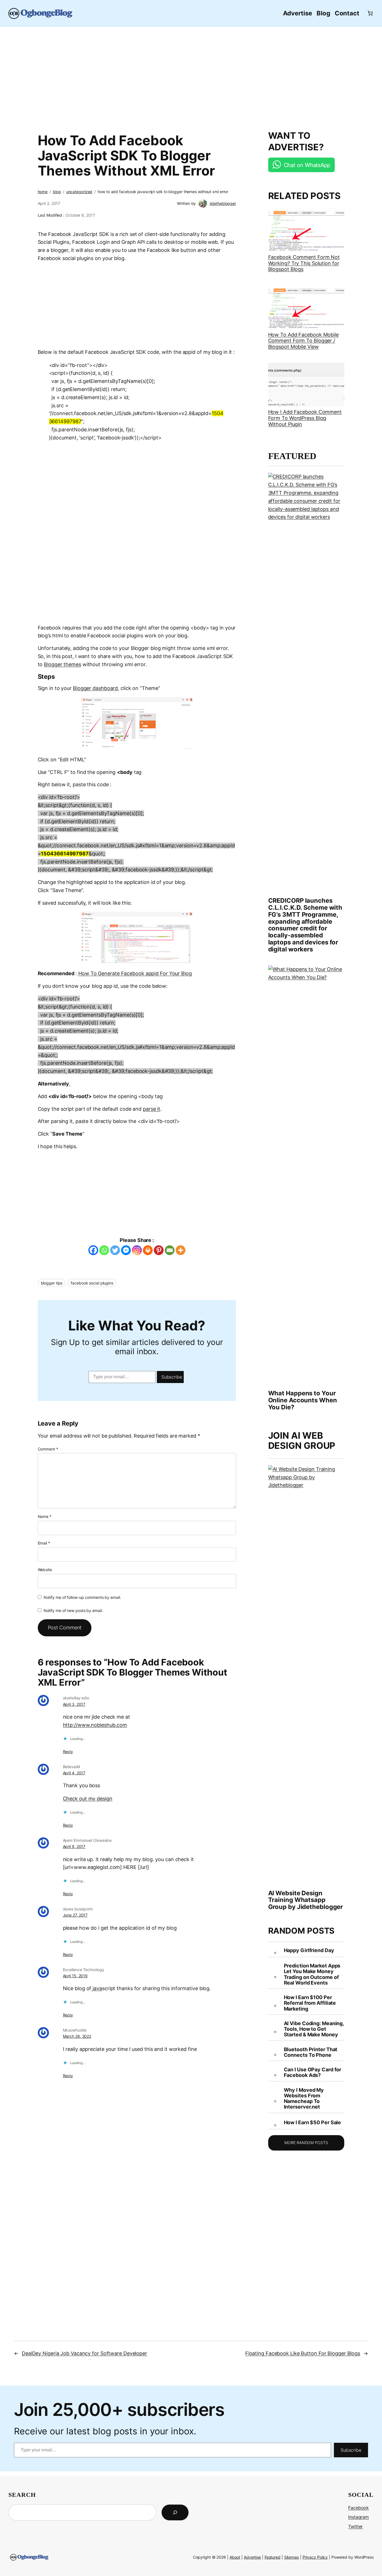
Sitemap (292, 2557)
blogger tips (52, 1283)
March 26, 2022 (77, 2036)
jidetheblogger (223, 203)
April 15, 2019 (75, 1976)
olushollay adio (76, 1698)
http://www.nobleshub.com (95, 1725)
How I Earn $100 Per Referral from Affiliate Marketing (310, 2003)
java (97, 1988)
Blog (57, 192)
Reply (68, 1752)
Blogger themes (63, 664)
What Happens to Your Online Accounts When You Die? (303, 1400)
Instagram (359, 2517)
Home (43, 192)
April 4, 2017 (74, 1773)
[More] (181, 1250)
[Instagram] (137, 1250)
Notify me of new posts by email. (73, 1610)
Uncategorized (79, 192)
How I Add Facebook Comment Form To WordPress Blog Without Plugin (305, 418)
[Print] (148, 1250)
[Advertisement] (191, 76)
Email (44, 1543)
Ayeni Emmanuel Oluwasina (87, 1840)
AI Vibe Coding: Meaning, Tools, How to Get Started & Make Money (314, 2029)
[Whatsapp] (104, 1250)
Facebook (359, 2508)
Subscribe (172, 1377)
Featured (273, 2557)
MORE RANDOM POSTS (306, 2143)
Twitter (355, 2526)
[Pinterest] (159, 1250)
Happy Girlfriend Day (309, 1950)
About (235, 2557)
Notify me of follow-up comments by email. (82, 1597)
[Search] (175, 2512)
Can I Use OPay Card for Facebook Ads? (313, 2072)
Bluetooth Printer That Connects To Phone (311, 2052)
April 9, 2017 (74, 1846)
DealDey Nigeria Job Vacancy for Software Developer (84, 2353)
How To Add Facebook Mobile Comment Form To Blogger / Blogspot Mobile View (303, 341)
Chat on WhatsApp (307, 165)
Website (45, 1570)
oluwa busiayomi (78, 1909)
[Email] (170, 1250)
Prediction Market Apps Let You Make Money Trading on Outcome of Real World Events (312, 1974)
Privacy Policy (315, 2557)
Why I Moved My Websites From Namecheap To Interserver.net (304, 2099)
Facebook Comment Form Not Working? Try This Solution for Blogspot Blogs (304, 263)
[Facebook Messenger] (126, 1250)
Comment (48, 1449)
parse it (152, 1109)
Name (45, 1516)
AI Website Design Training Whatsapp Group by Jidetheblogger (306, 1900)
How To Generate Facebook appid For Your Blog (135, 973)
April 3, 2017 (74, 1704)
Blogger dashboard (95, 688)
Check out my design (88, 1799)
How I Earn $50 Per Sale (313, 2123)
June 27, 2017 (75, 1915)
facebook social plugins (92, 1283)
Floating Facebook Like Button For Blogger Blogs (303, 2353)
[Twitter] (115, 1250)
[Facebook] (93, 1250)
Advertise (252, 2557)
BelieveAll (71, 1767)
